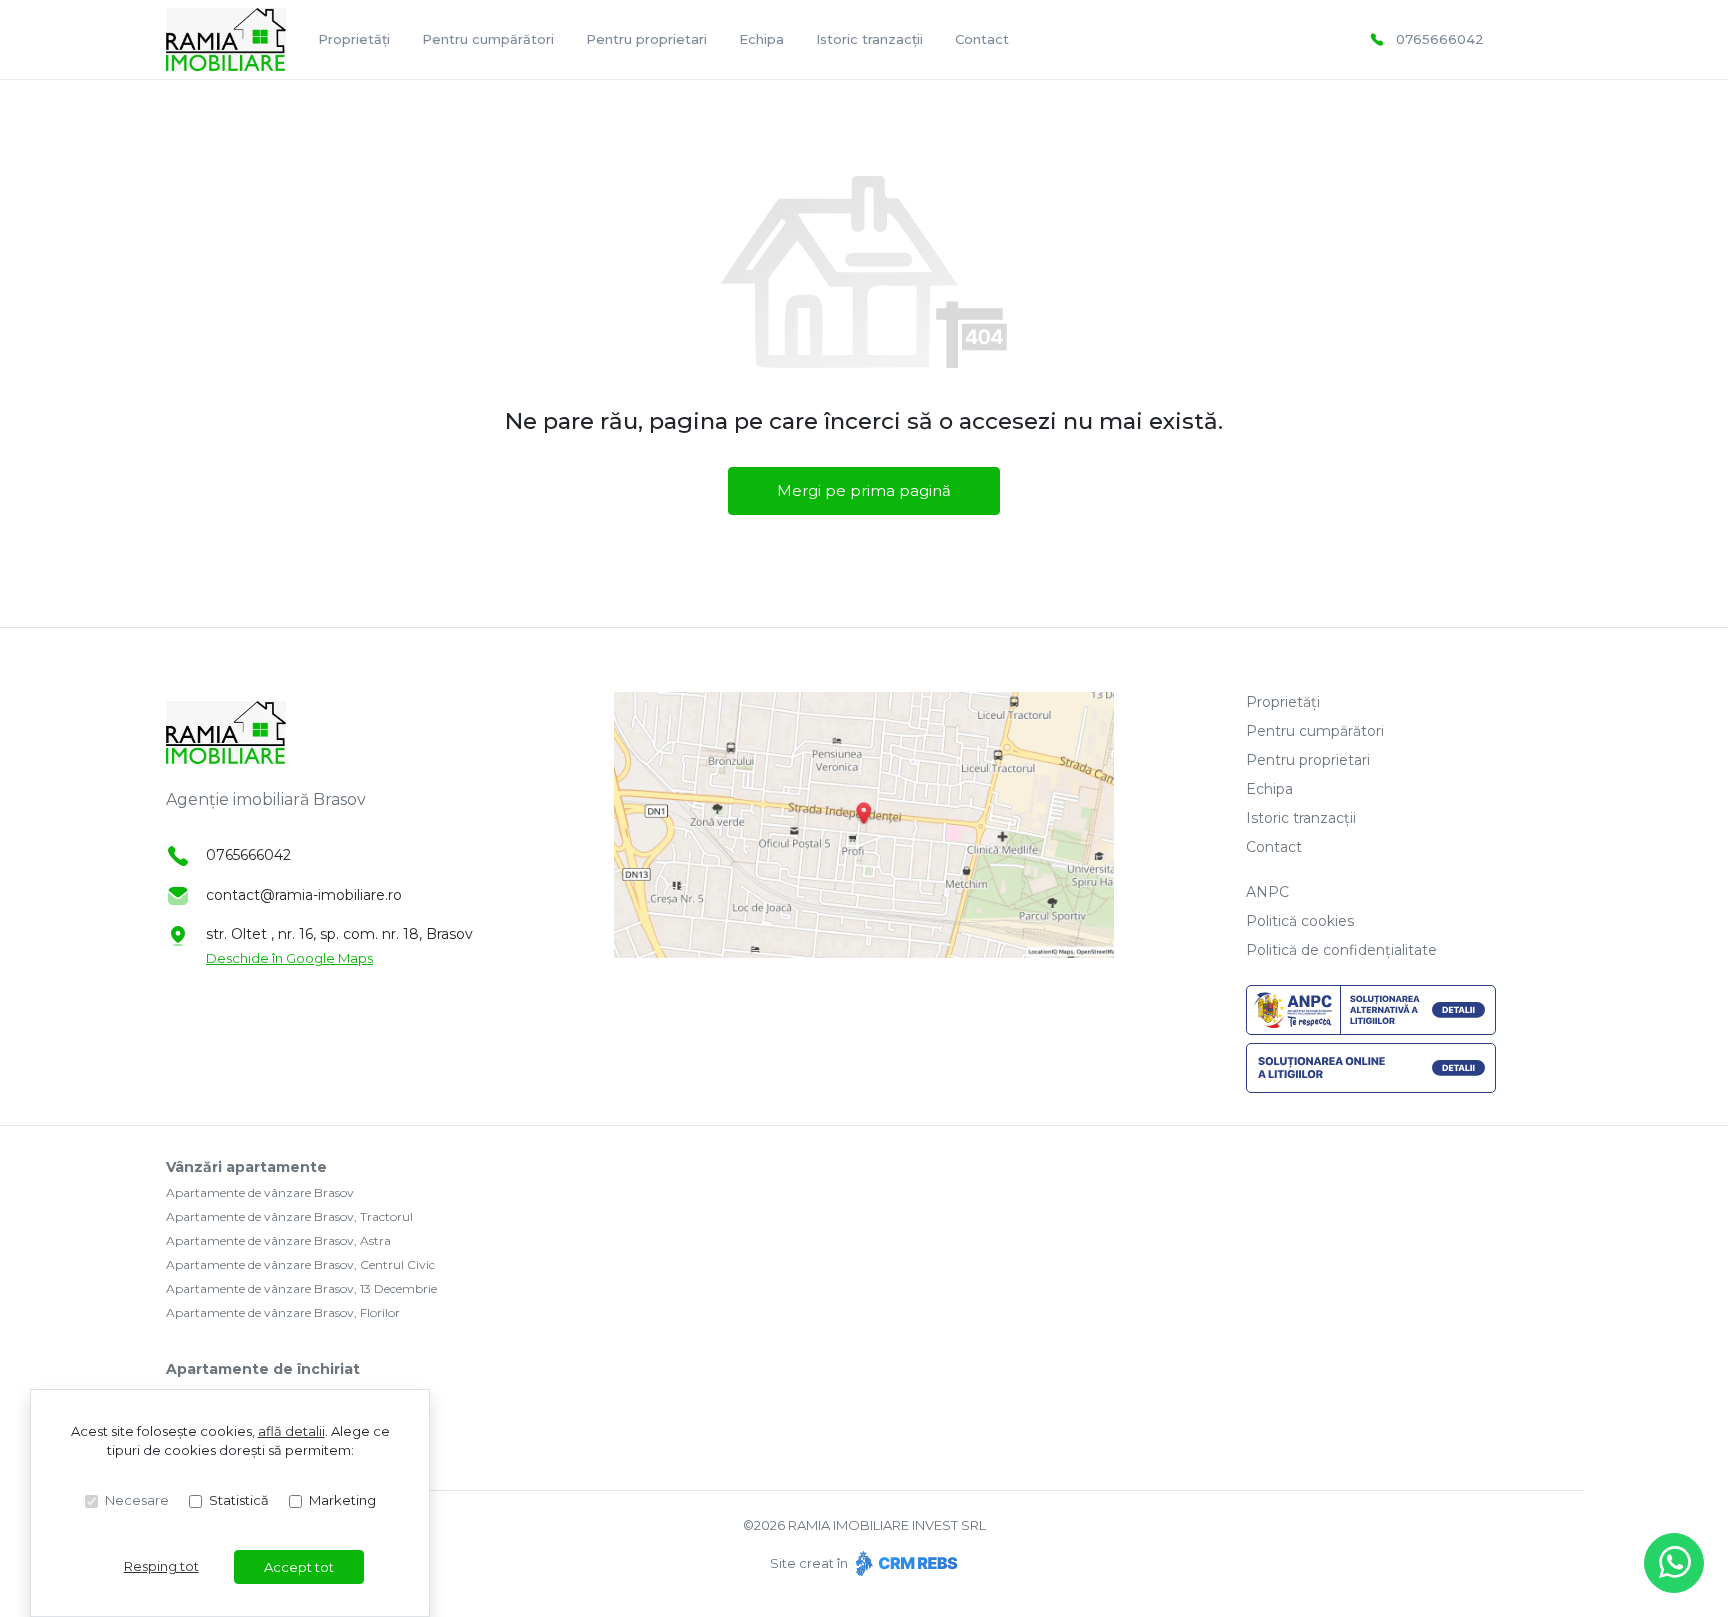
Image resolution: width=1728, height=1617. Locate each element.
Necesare (137, 1500)
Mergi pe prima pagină (864, 490)
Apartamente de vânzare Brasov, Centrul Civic (300, 1264)
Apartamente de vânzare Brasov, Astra (278, 1240)
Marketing (342, 1500)
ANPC (1267, 892)
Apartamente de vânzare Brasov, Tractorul (289, 1216)
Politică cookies (1300, 921)
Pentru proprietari (646, 39)
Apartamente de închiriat (263, 1369)
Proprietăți (354, 39)
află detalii (291, 1431)
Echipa (761, 39)
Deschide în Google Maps (289, 958)
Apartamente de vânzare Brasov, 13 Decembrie (301, 1288)
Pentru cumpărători (488, 39)
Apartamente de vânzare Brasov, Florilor (283, 1312)
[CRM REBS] (904, 1563)
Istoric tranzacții (869, 39)
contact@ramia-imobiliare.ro (304, 895)
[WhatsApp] (1674, 1563)
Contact (982, 39)
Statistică (239, 1500)
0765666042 (1440, 39)
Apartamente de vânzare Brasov (260, 1192)
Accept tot (299, 1567)
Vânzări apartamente (246, 1167)
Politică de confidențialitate (1341, 950)
